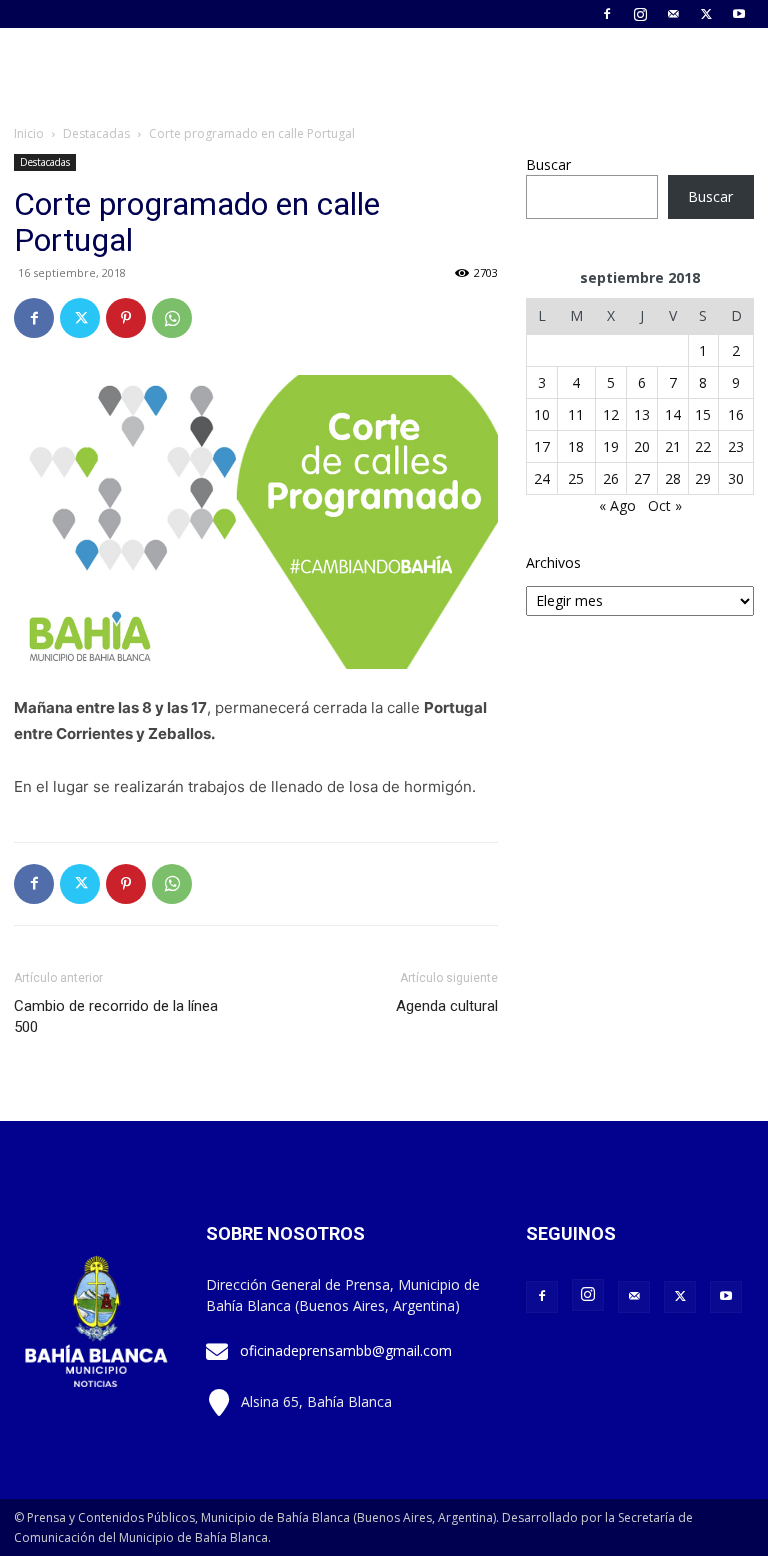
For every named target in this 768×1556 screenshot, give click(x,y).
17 (542, 446)
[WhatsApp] (172, 318)
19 (611, 446)
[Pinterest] (126, 318)
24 (542, 478)
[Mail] (673, 14)
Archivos (553, 562)
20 (642, 446)
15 (703, 414)
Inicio (29, 133)
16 (736, 414)
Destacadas (96, 133)
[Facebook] (607, 14)
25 (576, 478)
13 (642, 414)
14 (673, 414)
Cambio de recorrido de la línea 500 (116, 1016)
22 (703, 446)
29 (703, 478)
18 (576, 446)
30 (736, 478)
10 (542, 414)
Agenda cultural (447, 1006)
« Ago (617, 505)
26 (611, 478)
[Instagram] (640, 14)
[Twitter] (706, 14)
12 (611, 414)
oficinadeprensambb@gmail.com (346, 1350)
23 (736, 446)
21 (673, 446)
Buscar (548, 164)
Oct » (665, 505)
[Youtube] (739, 14)
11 (576, 414)
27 (642, 478)
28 (673, 478)
